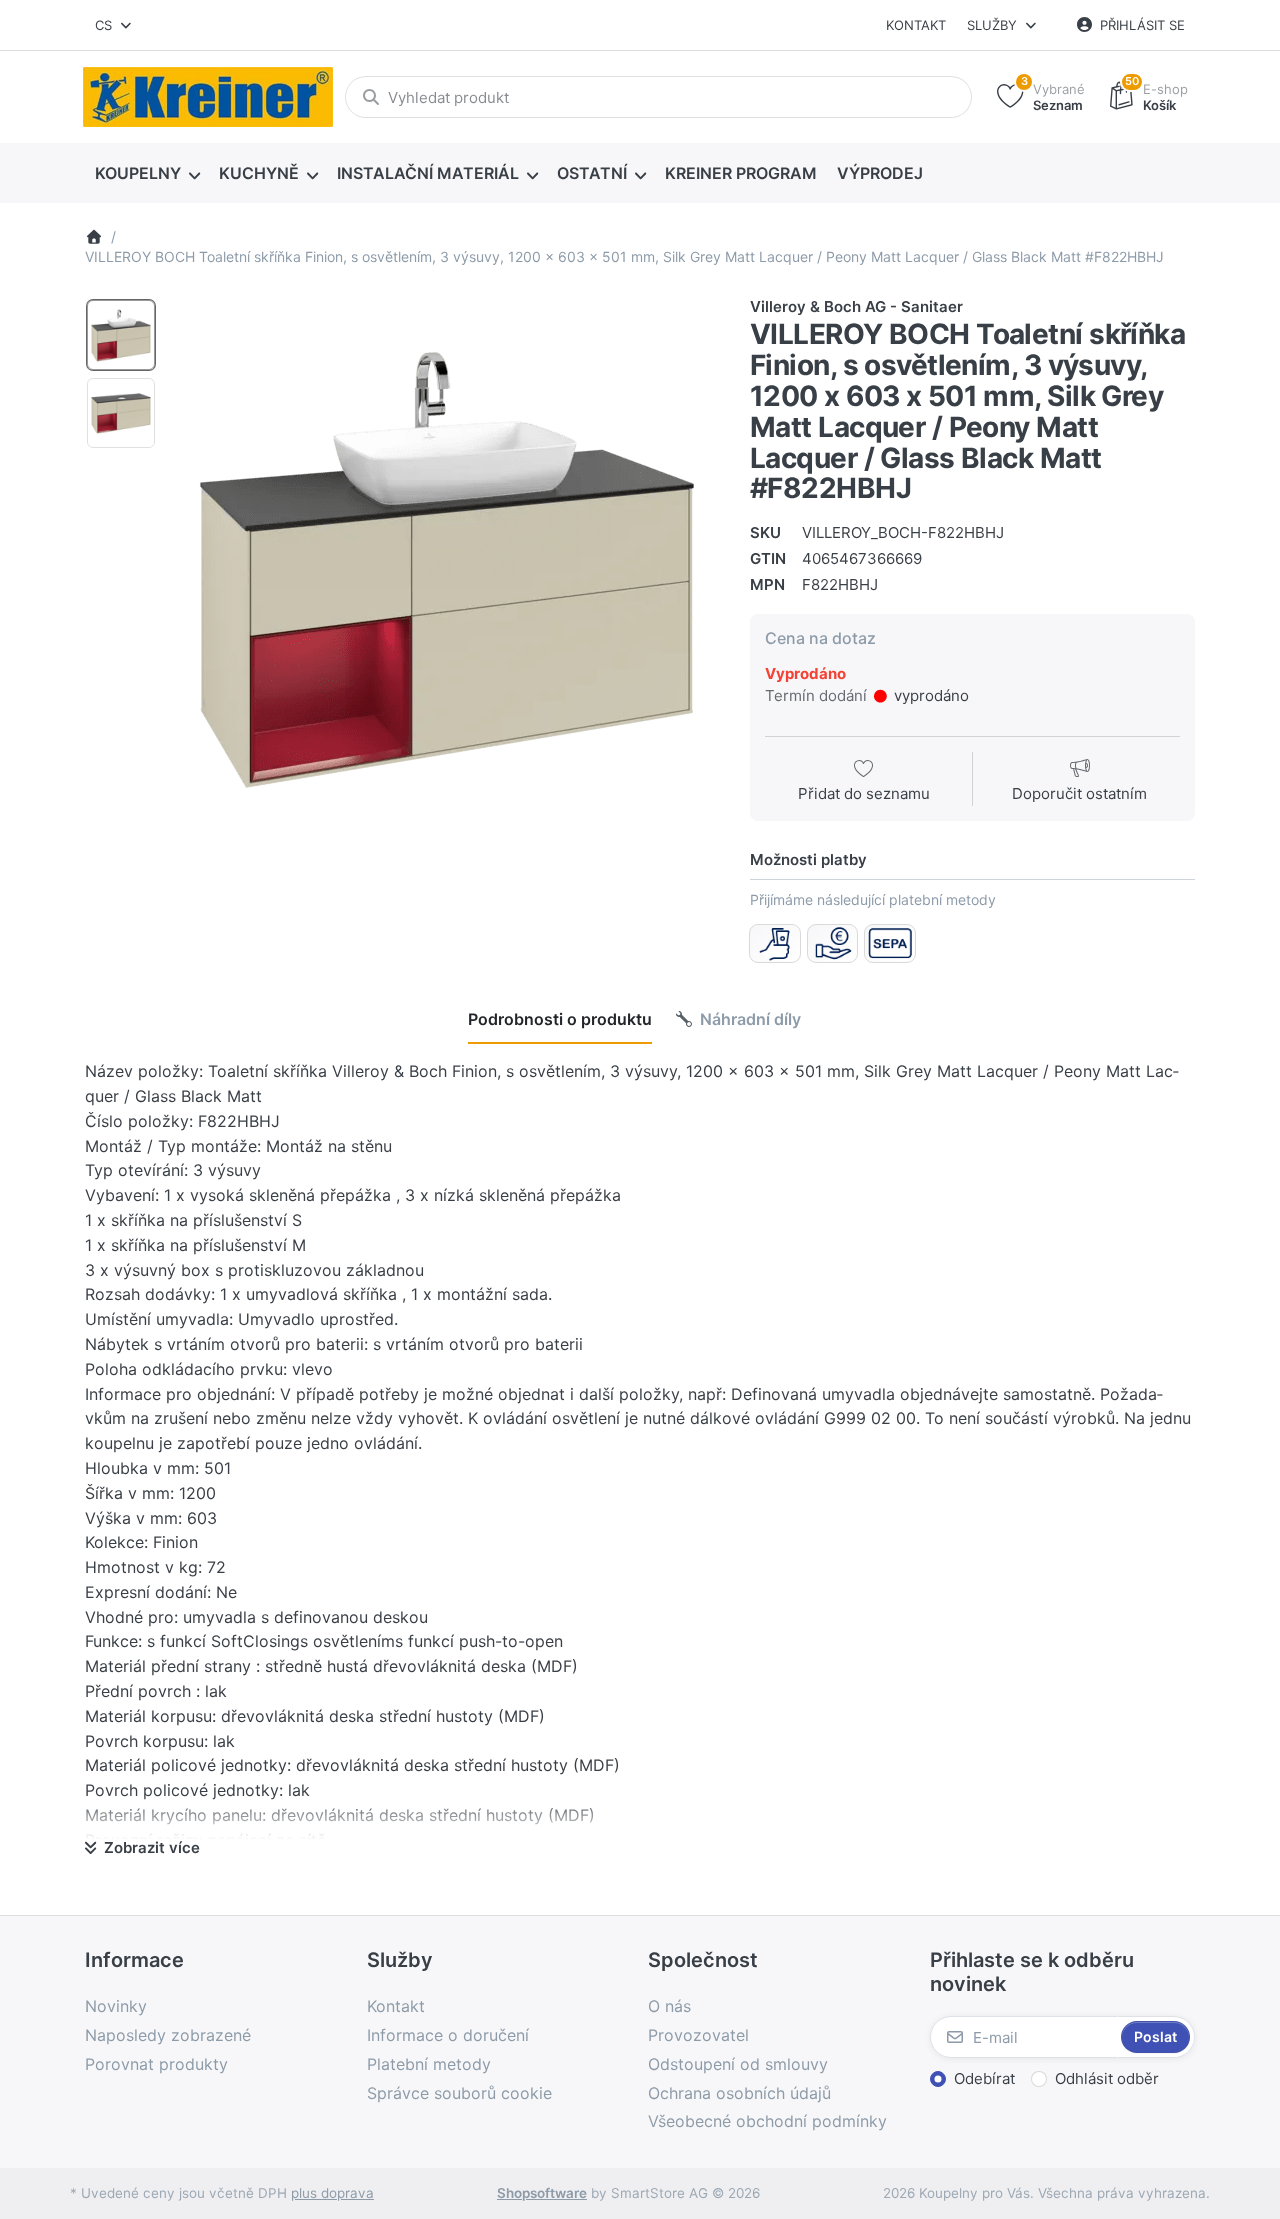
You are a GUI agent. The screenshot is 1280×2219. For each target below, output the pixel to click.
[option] (121, 335)
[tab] (560, 1019)
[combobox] (114, 25)
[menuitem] (147, 174)
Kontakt (916, 25)
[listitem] (446, 569)
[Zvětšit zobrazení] (446, 569)
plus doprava (332, 2193)
